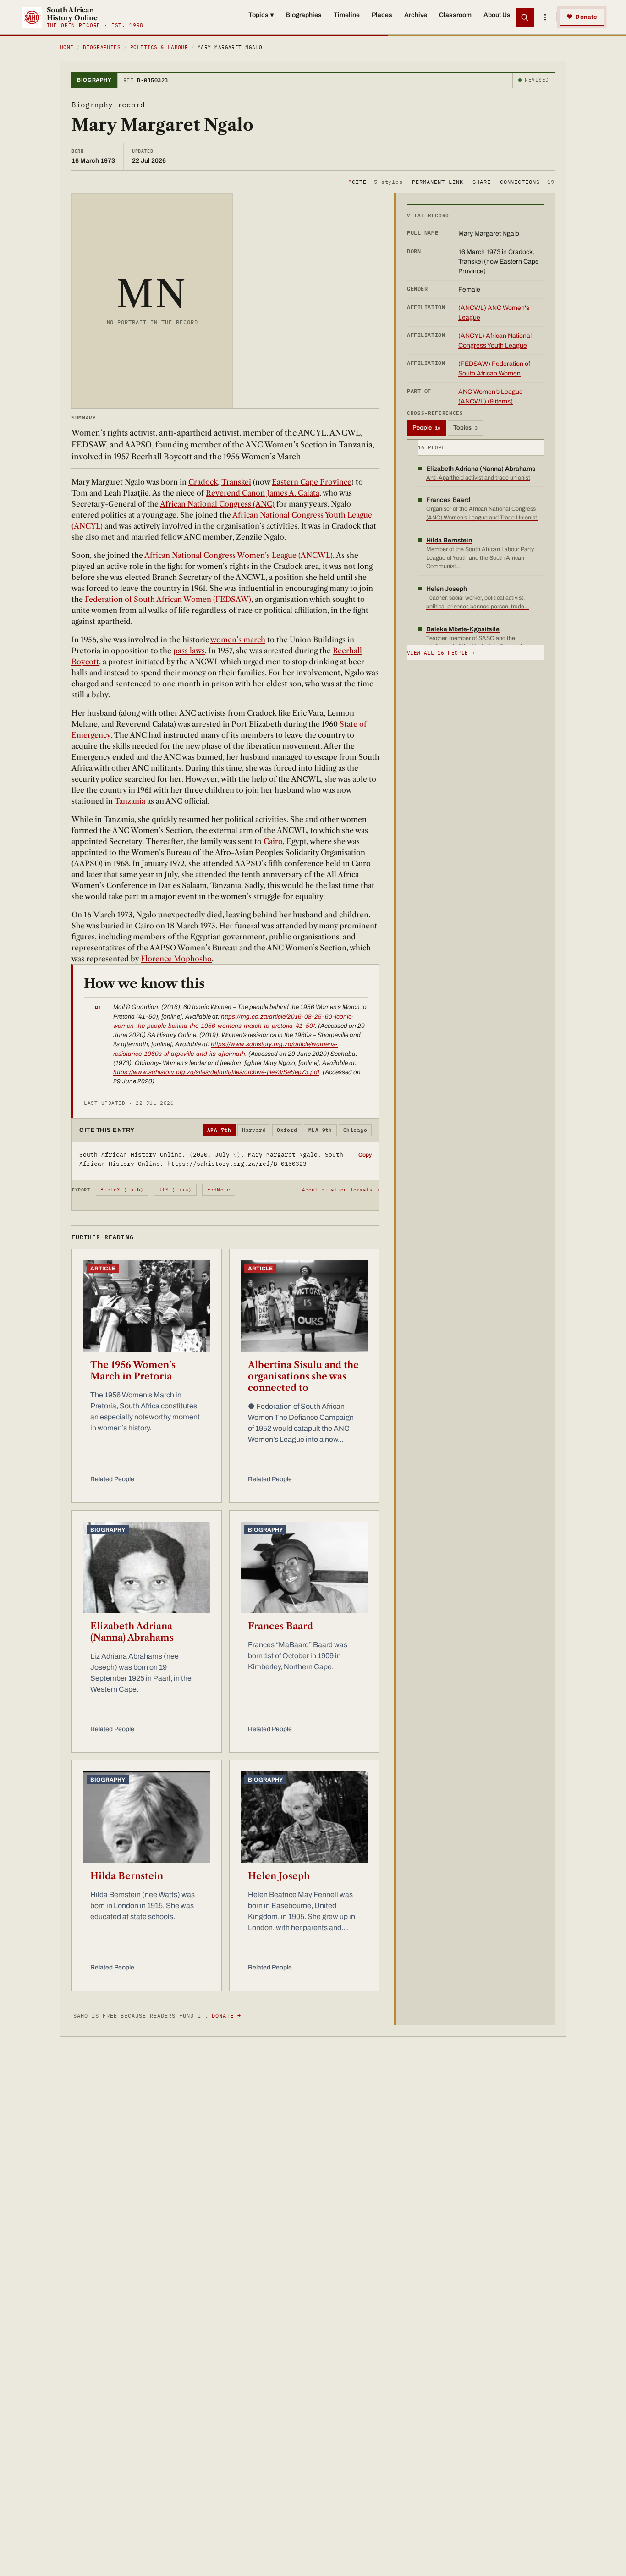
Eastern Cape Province (312, 482)
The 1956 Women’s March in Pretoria (133, 1371)
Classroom (455, 15)
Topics (261, 15)
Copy (365, 1155)
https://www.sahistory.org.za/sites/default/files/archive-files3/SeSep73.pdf (216, 1072)
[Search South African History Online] (525, 17)
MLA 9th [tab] (320, 1130)
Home (67, 47)
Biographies (304, 15)
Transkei (236, 482)
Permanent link (437, 181)
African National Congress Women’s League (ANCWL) (239, 555)
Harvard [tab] (254, 1130)
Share (482, 181)
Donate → (226, 2016)
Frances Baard (280, 1626)
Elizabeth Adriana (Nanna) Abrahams (132, 1632)
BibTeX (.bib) (122, 1190)
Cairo (273, 841)
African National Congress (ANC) (217, 504)
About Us (497, 15)
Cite (376, 181)
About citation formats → (340, 1190)
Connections (527, 181)
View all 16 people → (441, 653)
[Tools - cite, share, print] (545, 17)
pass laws (189, 651)
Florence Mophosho (176, 959)
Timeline (347, 15)
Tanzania (130, 801)
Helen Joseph (279, 1876)
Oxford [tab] (287, 1130)
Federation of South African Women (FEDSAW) (168, 599)
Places (382, 15)
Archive (416, 15)
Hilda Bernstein (127, 1876)
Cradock (203, 482)
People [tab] (426, 428)
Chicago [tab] (355, 1130)
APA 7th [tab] (219, 1130)
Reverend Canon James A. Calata (263, 493)
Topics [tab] (465, 428)
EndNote (219, 1190)
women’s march (238, 640)
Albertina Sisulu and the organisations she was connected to (303, 1376)
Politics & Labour (159, 47)
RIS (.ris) (175, 1190)
